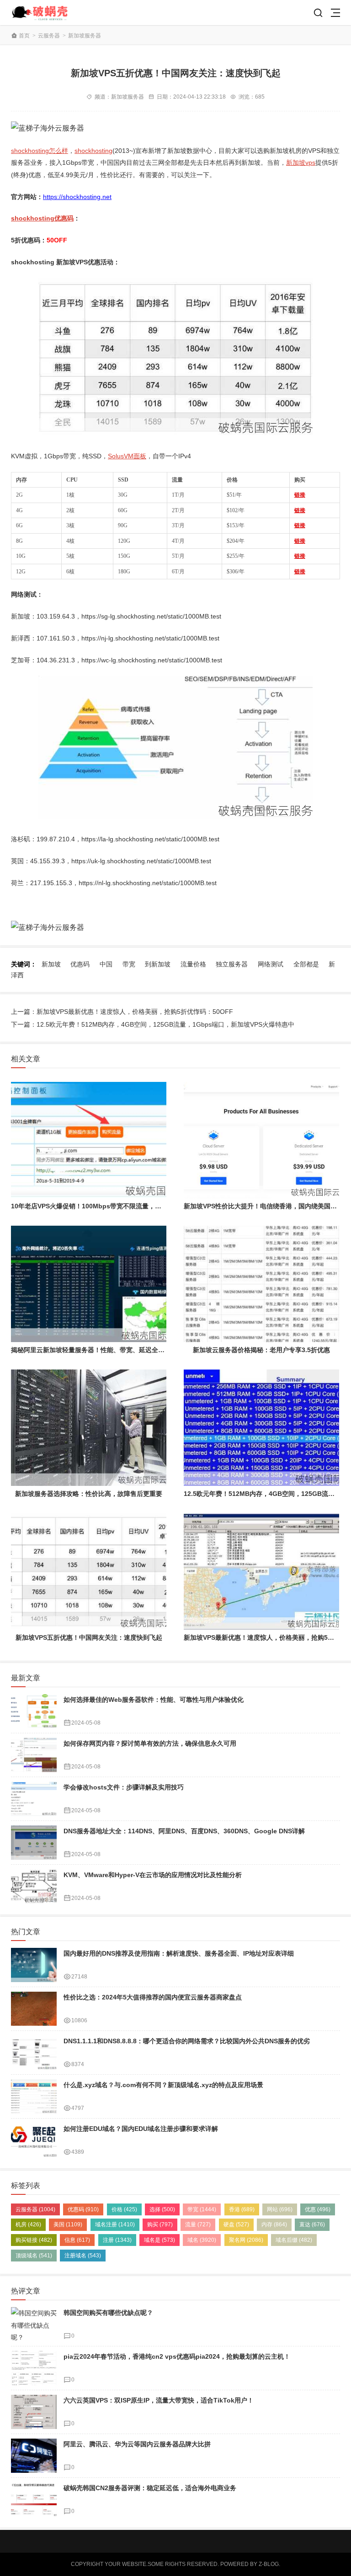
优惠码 (80, 964)
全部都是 (306, 964)
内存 (274, 2224)
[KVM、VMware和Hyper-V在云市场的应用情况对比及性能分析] (34, 1886)
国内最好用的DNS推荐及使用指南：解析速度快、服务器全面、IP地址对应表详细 (179, 1953)
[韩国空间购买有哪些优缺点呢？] (34, 2324)
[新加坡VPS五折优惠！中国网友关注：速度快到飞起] (89, 1571)
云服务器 (49, 36)
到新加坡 (158, 964)
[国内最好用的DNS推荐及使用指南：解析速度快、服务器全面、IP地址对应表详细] (34, 1965)
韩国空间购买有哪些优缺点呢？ (108, 2313)
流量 (198, 2224)
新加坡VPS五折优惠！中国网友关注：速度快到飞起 (89, 1637)
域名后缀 (294, 2240)
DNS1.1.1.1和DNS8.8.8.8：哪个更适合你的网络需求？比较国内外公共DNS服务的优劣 (187, 2041)
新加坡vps (301, 163)
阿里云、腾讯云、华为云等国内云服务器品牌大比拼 (137, 2444)
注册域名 (83, 2256)
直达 (312, 2224)
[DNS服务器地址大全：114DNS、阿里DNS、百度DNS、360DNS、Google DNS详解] (34, 1843)
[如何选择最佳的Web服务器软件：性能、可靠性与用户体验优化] (34, 1711)
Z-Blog (269, 2564)
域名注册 (115, 2224)
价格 (124, 2209)
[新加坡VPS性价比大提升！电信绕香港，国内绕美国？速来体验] (261, 1140)
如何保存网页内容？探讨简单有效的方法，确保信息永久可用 (150, 1743)
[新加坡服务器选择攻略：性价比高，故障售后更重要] (89, 1428)
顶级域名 (34, 2256)
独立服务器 (232, 964)
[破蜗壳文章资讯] (44, 13)
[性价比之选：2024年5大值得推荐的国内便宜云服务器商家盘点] (34, 2009)
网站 (280, 2209)
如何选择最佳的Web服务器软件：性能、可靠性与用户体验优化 (154, 1700)
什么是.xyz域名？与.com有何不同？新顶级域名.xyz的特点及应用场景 (163, 2085)
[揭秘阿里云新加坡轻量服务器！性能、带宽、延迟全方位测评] (89, 1284)
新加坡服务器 (85, 36)
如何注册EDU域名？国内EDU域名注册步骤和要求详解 (141, 2129)
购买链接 (34, 2240)
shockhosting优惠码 (42, 218)
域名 (202, 2240)
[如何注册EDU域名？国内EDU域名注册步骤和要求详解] (34, 2140)
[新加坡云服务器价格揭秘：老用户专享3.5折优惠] (261, 1284)
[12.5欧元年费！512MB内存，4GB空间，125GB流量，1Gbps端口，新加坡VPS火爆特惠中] (261, 1428)
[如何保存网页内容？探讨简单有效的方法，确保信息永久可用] (34, 1755)
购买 (160, 2224)
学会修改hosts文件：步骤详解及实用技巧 (124, 1787)
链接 (300, 495)
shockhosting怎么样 (40, 151)
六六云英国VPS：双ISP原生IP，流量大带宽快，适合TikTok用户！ (159, 2400)
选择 (162, 2209)
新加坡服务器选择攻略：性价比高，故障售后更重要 (89, 1494)
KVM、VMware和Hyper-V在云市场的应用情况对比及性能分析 (153, 1875)
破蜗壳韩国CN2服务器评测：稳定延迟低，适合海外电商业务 (150, 2488)
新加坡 (51, 964)
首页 (24, 36)
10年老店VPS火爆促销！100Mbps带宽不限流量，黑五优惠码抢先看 (109, 1206)
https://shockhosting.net (77, 197)
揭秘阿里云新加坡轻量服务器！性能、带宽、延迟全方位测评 (97, 1350)
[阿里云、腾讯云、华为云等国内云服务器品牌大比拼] (34, 2456)
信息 (77, 2240)
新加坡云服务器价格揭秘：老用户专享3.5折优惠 (261, 1350)
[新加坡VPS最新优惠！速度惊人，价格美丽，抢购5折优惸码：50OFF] (261, 1571)
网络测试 (271, 964)
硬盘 (236, 2224)
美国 (68, 2224)
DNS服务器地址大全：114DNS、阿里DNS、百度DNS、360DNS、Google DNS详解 (184, 1831)
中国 (106, 964)
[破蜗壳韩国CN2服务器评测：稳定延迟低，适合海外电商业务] (34, 2500)
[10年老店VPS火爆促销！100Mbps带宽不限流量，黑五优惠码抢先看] (89, 1140)
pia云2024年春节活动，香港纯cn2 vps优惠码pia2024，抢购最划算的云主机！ (177, 2356)
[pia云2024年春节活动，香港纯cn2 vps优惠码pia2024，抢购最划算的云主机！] (34, 2368)
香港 (242, 2209)
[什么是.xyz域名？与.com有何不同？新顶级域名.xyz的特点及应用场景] (34, 2096)
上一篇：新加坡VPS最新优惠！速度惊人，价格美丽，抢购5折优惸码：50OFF (122, 1012)
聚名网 (246, 2240)
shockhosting (93, 151)
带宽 (129, 964)
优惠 (318, 2209)
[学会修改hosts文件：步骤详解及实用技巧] (34, 1799)
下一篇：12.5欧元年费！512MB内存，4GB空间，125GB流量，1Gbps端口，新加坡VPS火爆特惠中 (153, 1024)
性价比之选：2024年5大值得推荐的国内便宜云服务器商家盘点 (153, 1997)
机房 (28, 2224)
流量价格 (193, 964)
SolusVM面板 (127, 456)
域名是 (160, 2240)
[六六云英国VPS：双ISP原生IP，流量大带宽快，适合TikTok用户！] (34, 2412)
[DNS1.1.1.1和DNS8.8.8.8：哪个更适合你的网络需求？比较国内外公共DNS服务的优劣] (34, 2053)
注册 (117, 2240)
